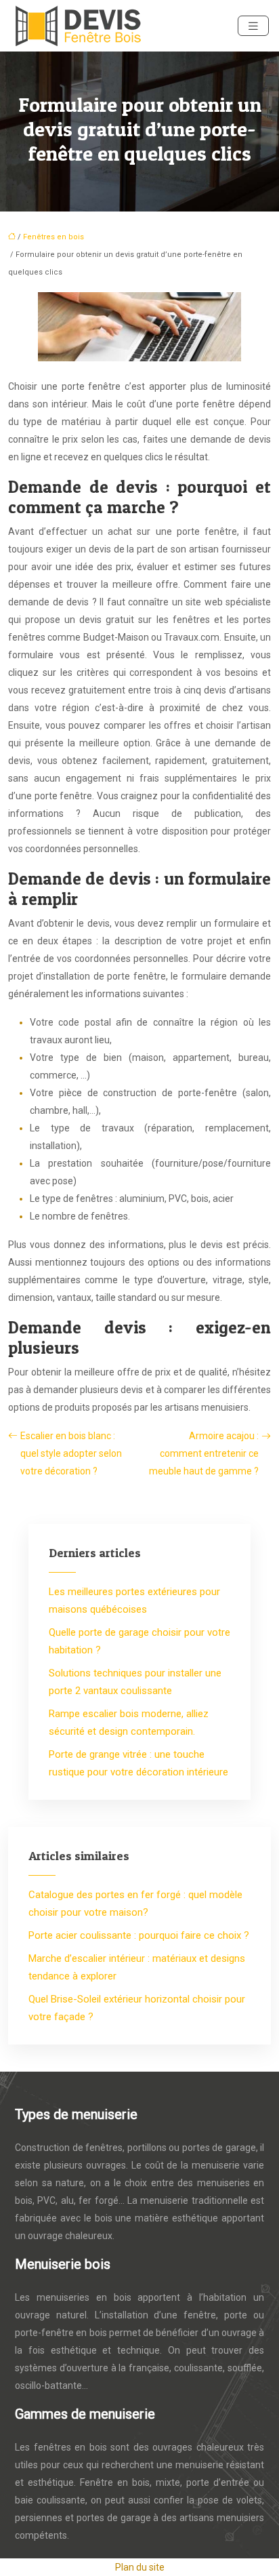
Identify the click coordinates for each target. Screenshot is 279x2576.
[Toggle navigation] (253, 26)
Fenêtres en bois (53, 237)
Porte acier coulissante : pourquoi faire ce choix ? (139, 1935)
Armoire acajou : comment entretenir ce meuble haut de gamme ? (204, 1453)
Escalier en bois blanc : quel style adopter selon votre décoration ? (71, 1453)
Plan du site (140, 2567)
